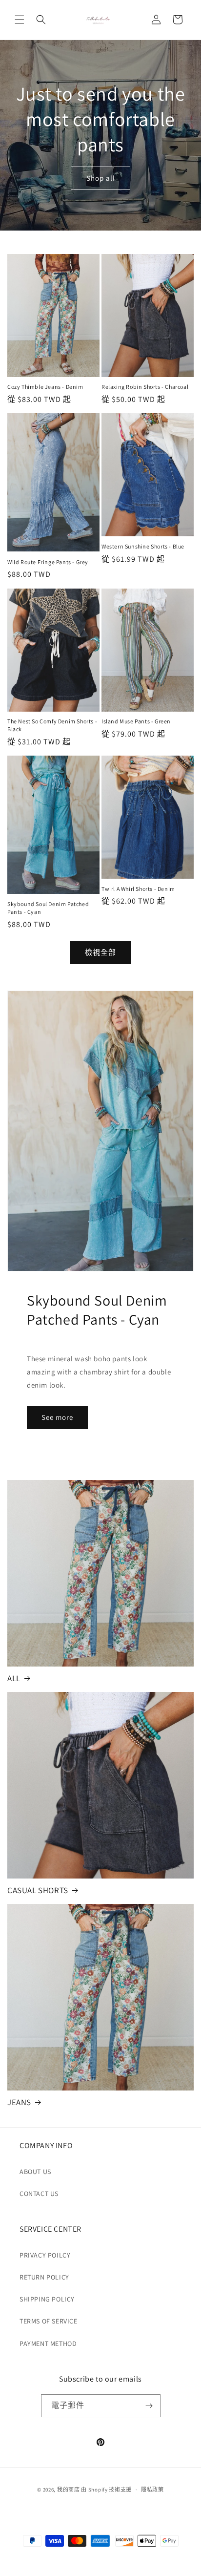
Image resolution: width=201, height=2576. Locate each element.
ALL (14, 1678)
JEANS (19, 2102)
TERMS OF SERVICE (49, 2321)
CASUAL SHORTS (38, 1890)
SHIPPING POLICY (47, 2299)
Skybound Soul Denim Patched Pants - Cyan (48, 908)
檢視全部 (100, 952)
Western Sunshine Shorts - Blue (143, 546)
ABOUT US (35, 2172)
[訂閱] (149, 2406)
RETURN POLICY (44, 2277)
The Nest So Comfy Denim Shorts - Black (52, 725)
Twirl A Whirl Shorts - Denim (138, 889)
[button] (20, 20)
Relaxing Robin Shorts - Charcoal (145, 387)
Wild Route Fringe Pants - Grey (48, 562)
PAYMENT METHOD (48, 2344)
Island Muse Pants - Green (136, 721)
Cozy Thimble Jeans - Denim (45, 387)
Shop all (101, 178)
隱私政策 (152, 2490)
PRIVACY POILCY (45, 2255)
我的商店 (69, 2490)
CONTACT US (39, 2194)
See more (57, 1417)
